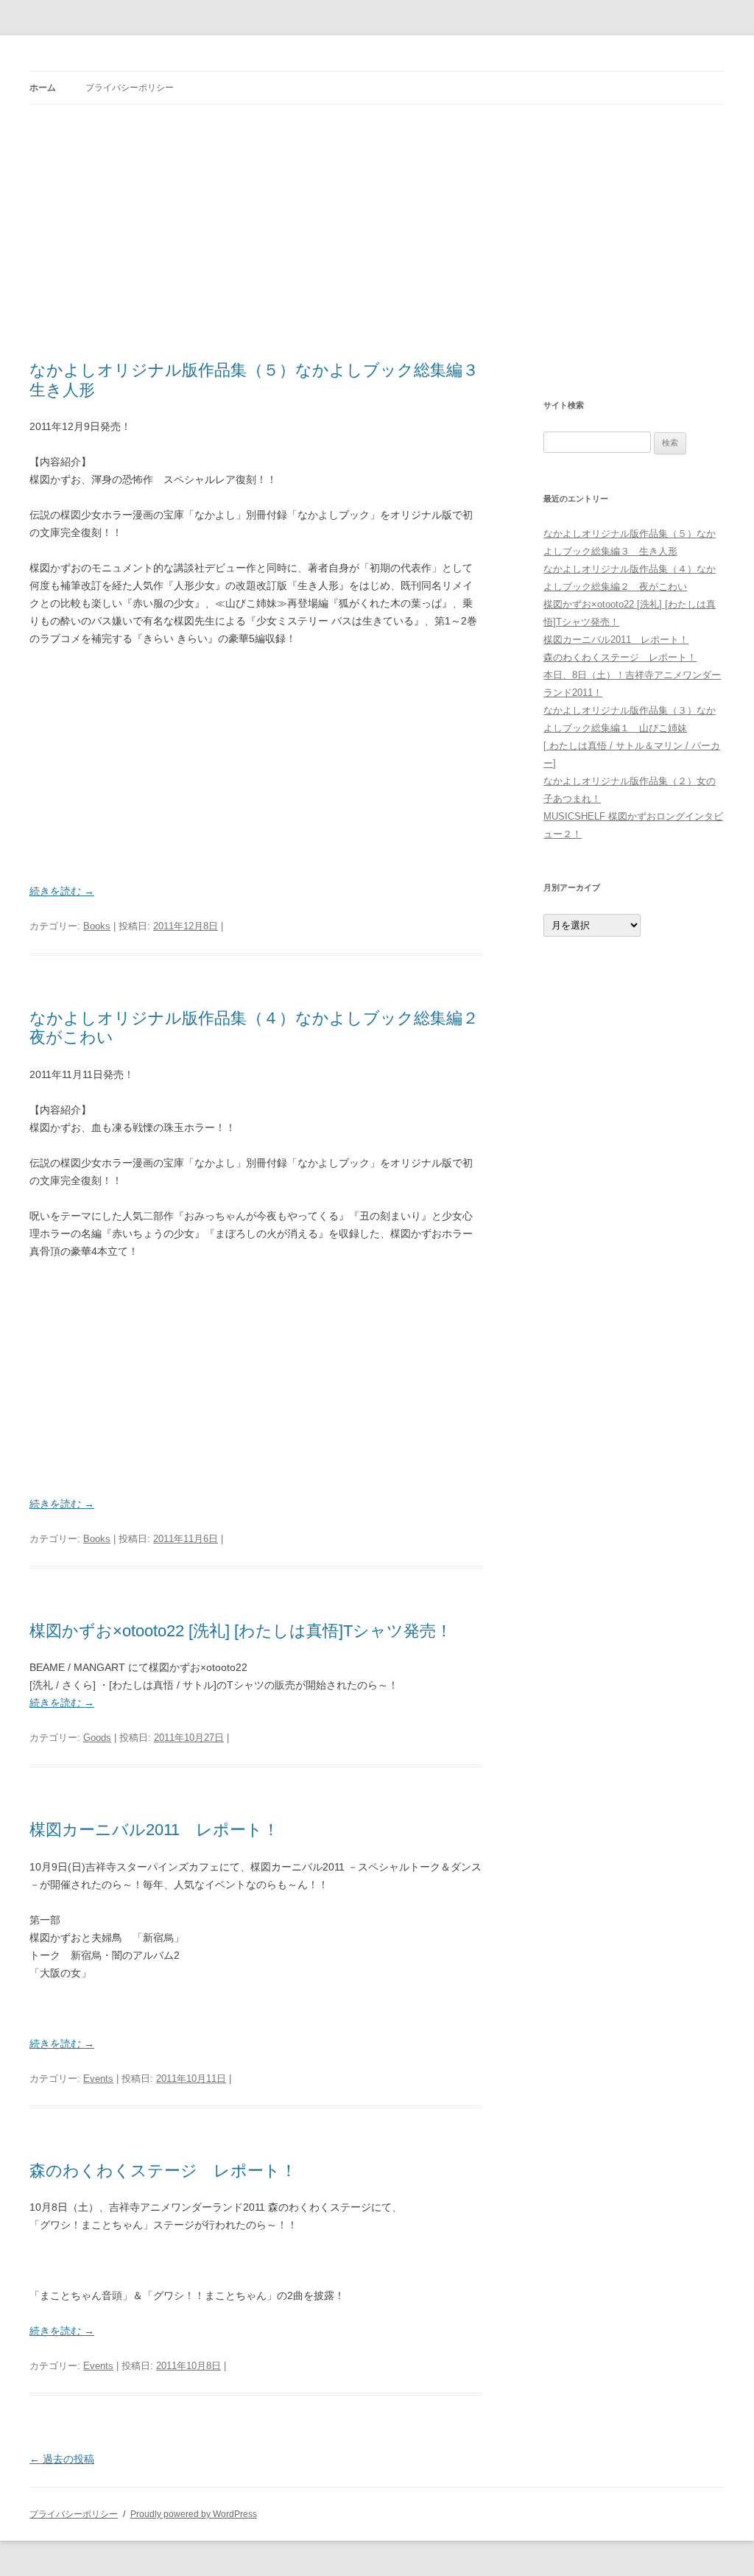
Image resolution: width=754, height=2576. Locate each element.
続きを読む (62, 891)
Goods (97, 1738)
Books (97, 926)
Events (98, 2079)
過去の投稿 (62, 2459)
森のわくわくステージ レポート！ (163, 2171)
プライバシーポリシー (130, 88)
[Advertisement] (377, 233)
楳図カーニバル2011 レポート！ (154, 1830)
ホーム (43, 88)
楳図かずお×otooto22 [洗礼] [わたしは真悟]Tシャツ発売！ (241, 1631)
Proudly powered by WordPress (194, 2514)
